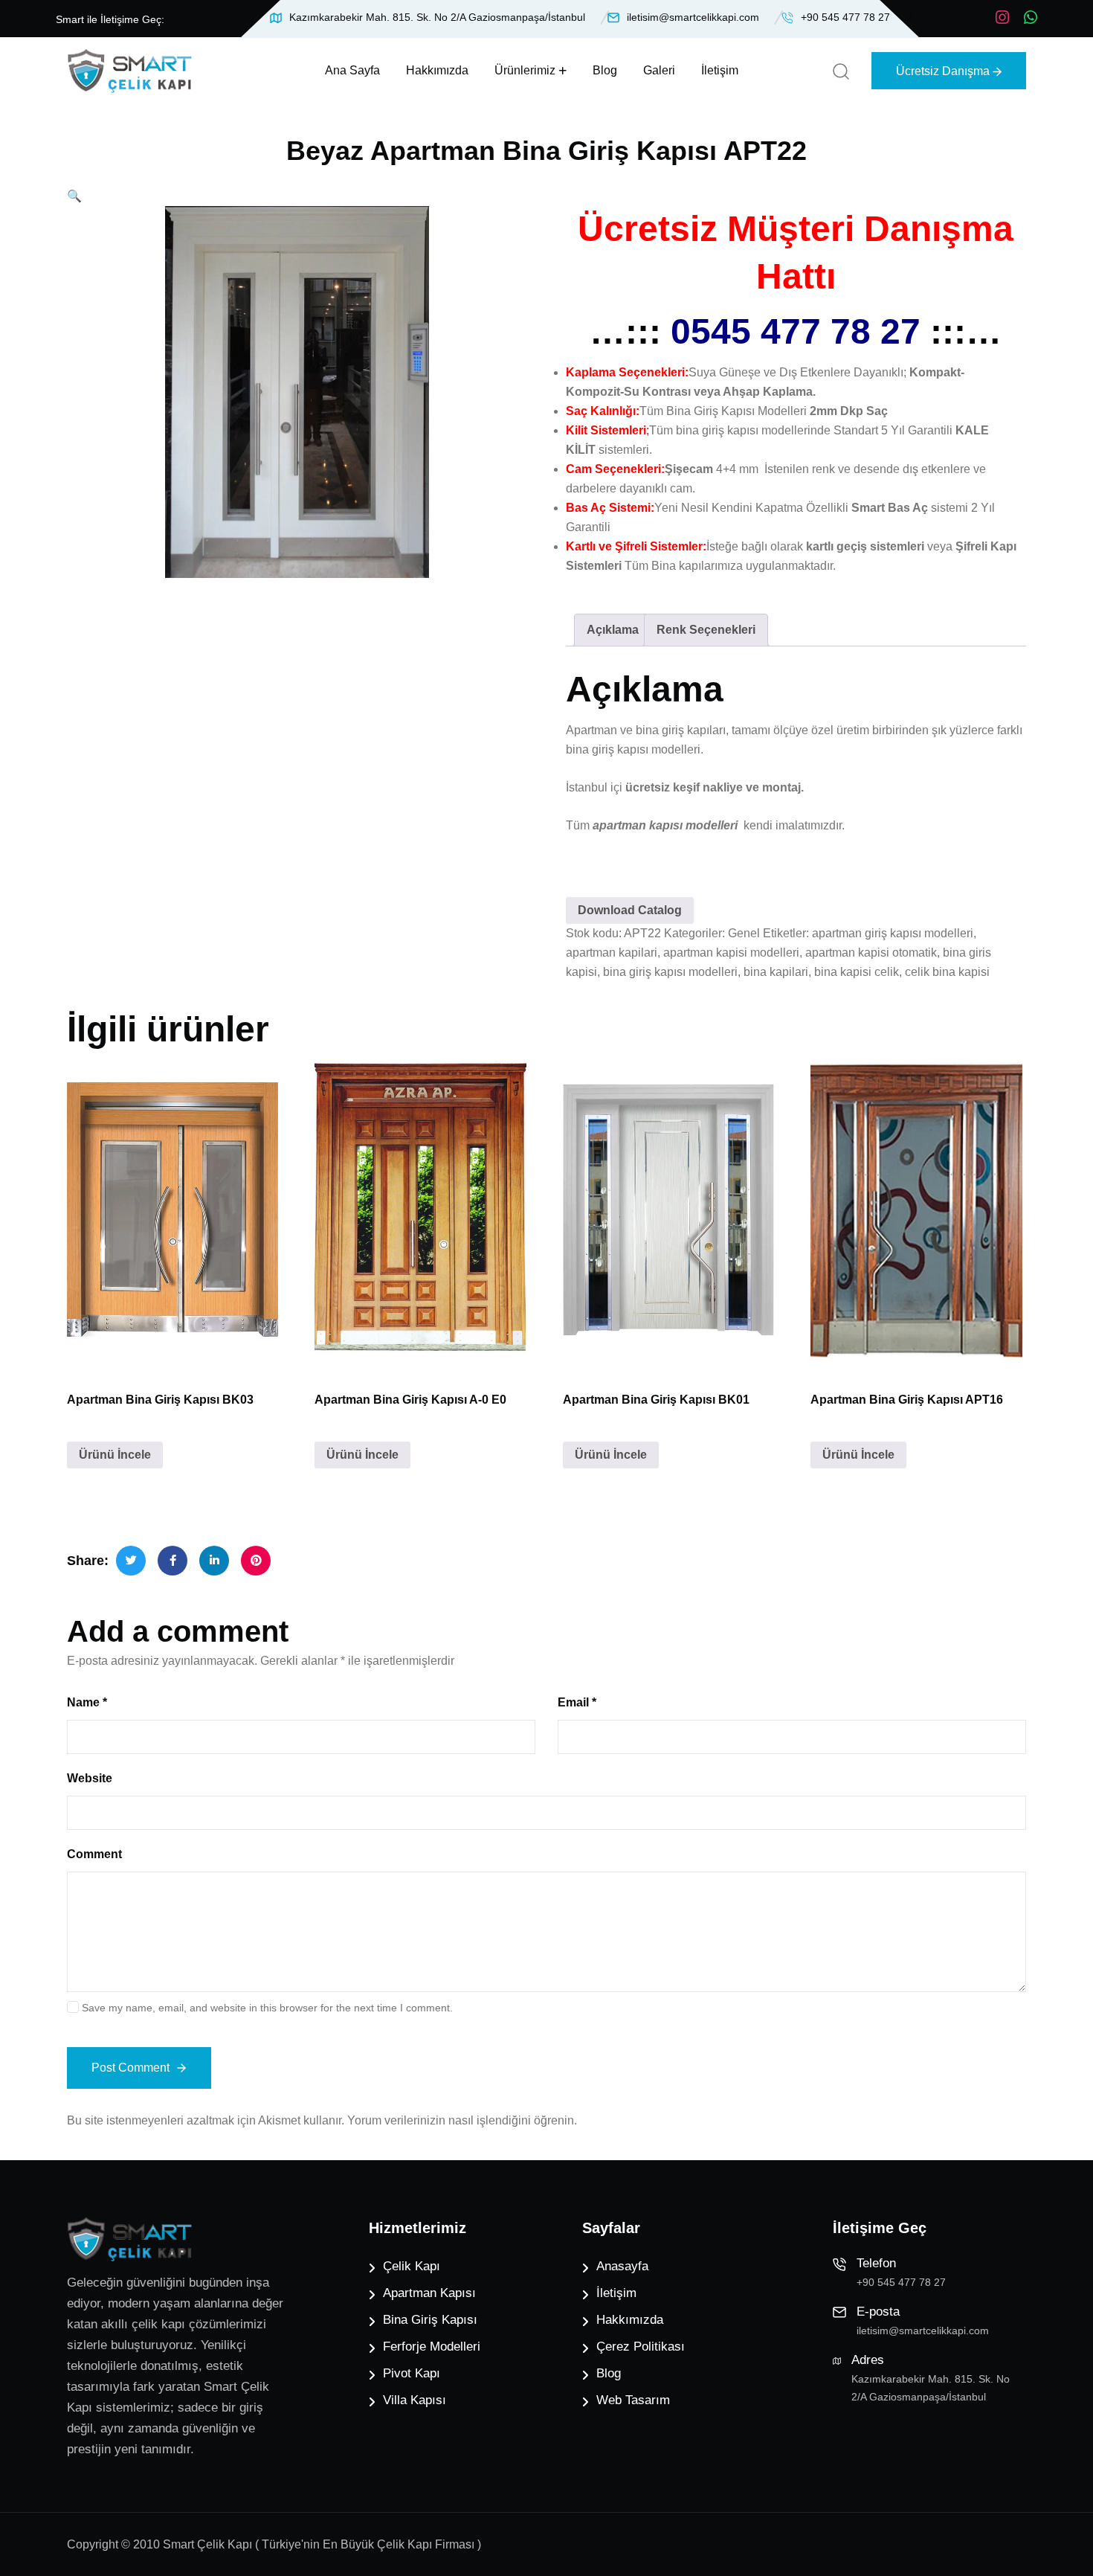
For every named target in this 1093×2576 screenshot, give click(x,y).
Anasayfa (622, 2266)
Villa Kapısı (415, 2400)
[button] (74, 196)
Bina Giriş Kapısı (430, 2320)
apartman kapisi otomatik (871, 953)
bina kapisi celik (857, 972)
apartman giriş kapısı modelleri (893, 933)
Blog (605, 70)
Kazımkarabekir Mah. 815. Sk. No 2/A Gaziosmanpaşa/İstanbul (437, 17)
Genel (744, 933)
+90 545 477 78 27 (845, 17)
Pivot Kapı (412, 2373)
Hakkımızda (437, 70)
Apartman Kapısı (429, 2293)
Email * (577, 1702)
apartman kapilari (612, 953)
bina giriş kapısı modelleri (670, 972)
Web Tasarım (633, 2400)
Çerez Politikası (641, 2347)
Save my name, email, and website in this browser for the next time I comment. (267, 2008)
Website (90, 1778)
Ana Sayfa (352, 70)
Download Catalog (630, 910)
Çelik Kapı (412, 2266)
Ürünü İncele (115, 1455)
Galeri (659, 70)
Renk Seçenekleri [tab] (706, 630)
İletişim (720, 70)
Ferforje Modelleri (432, 2347)
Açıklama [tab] (613, 630)
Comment (94, 1854)
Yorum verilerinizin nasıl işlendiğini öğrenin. (462, 2120)
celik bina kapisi (947, 972)
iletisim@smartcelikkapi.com (693, 17)
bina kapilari (776, 972)
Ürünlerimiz (525, 70)
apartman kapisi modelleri (731, 953)
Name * (87, 1702)
